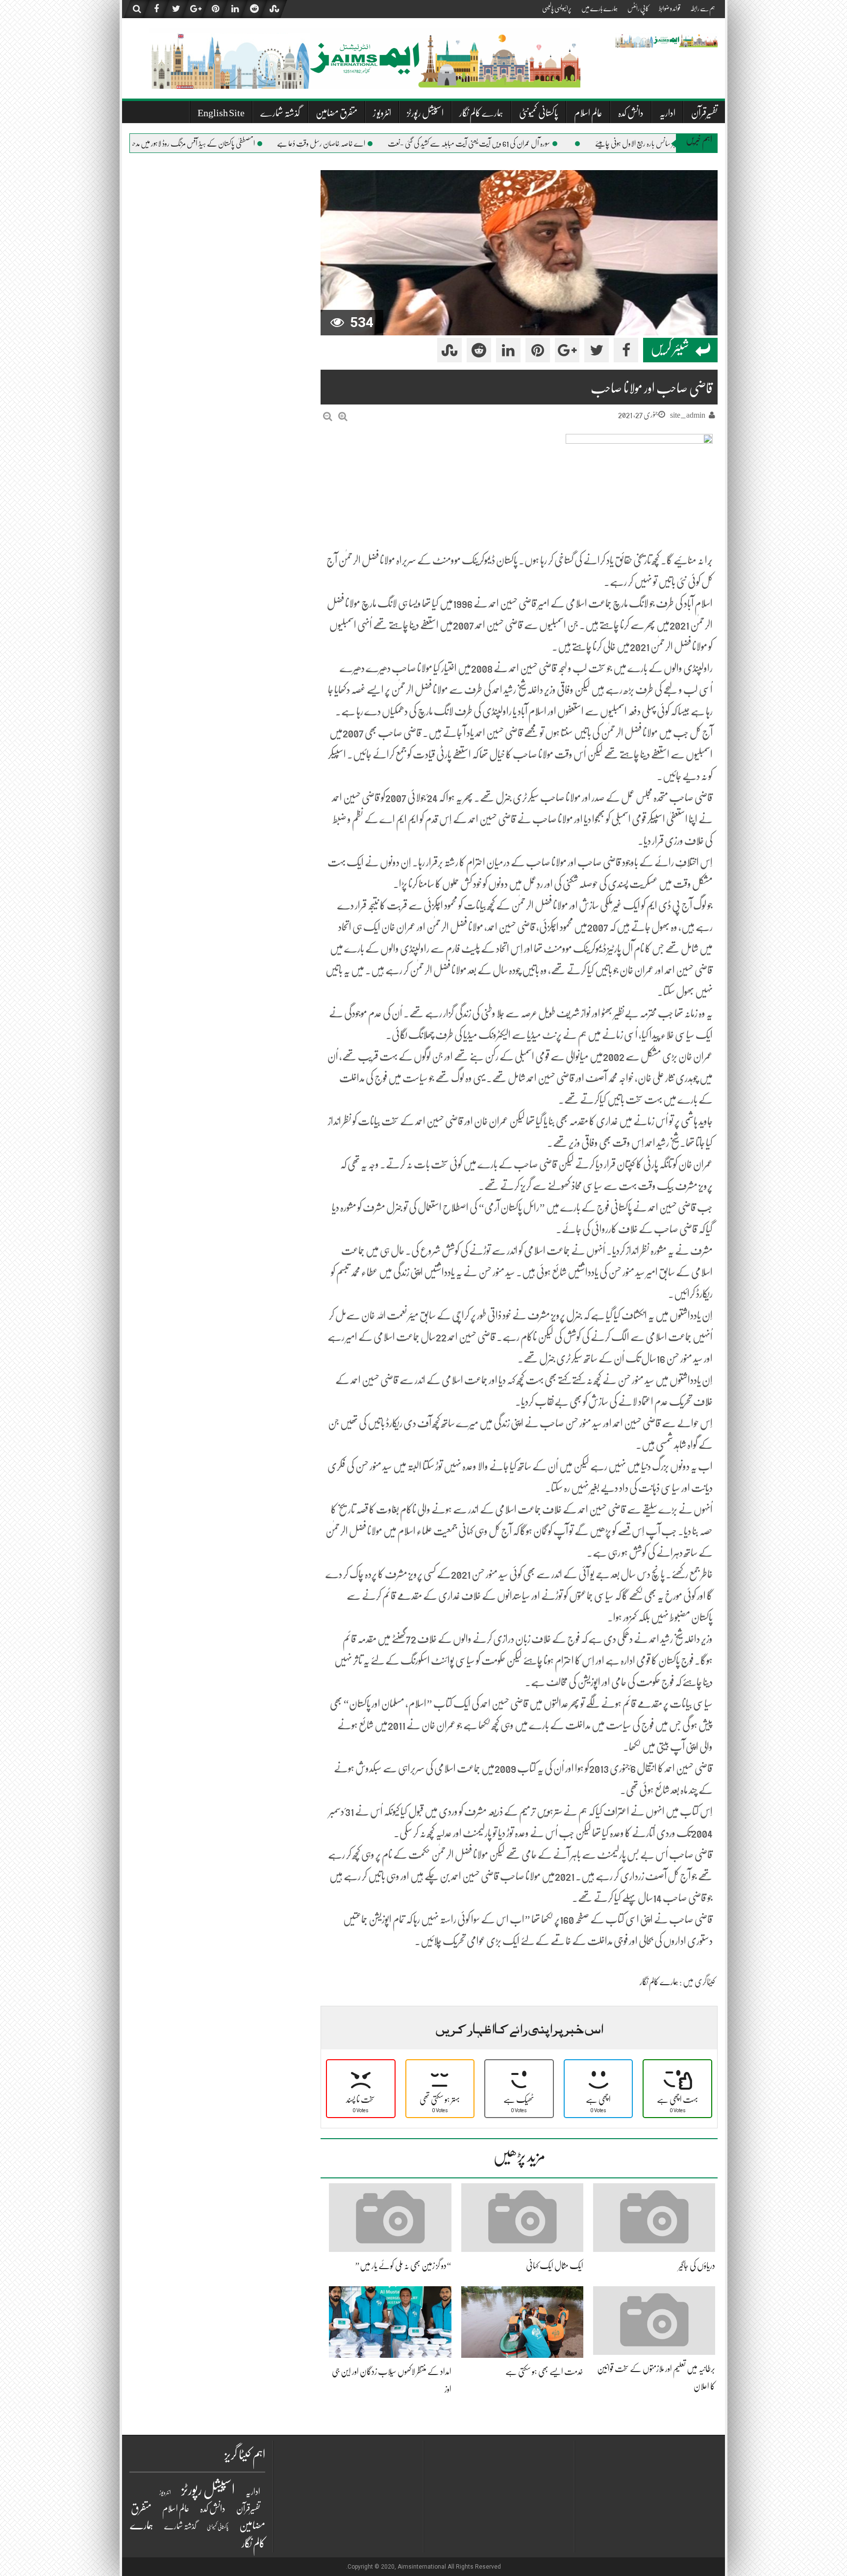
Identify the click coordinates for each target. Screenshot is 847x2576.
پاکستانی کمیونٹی (539, 113)
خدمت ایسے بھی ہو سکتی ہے (544, 2372)
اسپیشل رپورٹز (425, 113)
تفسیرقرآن (704, 113)
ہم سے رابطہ (703, 8)
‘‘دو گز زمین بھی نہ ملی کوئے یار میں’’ (403, 2266)
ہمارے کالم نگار (481, 113)
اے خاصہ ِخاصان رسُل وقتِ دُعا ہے (367, 144)
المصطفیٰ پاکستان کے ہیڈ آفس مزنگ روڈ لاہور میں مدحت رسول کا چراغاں (217, 144)
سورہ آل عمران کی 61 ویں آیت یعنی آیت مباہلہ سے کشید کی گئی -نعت (514, 144)
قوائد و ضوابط (670, 8)
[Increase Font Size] (343, 417)
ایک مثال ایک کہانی (555, 2266)
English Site (221, 113)
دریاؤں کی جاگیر (697, 2266)
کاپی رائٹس (638, 8)
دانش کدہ (631, 113)
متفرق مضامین (336, 113)
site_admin (688, 415)
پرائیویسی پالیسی (557, 8)
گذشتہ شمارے (280, 113)
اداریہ (667, 113)
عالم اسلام (588, 113)
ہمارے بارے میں (599, 8)
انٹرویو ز (382, 113)
